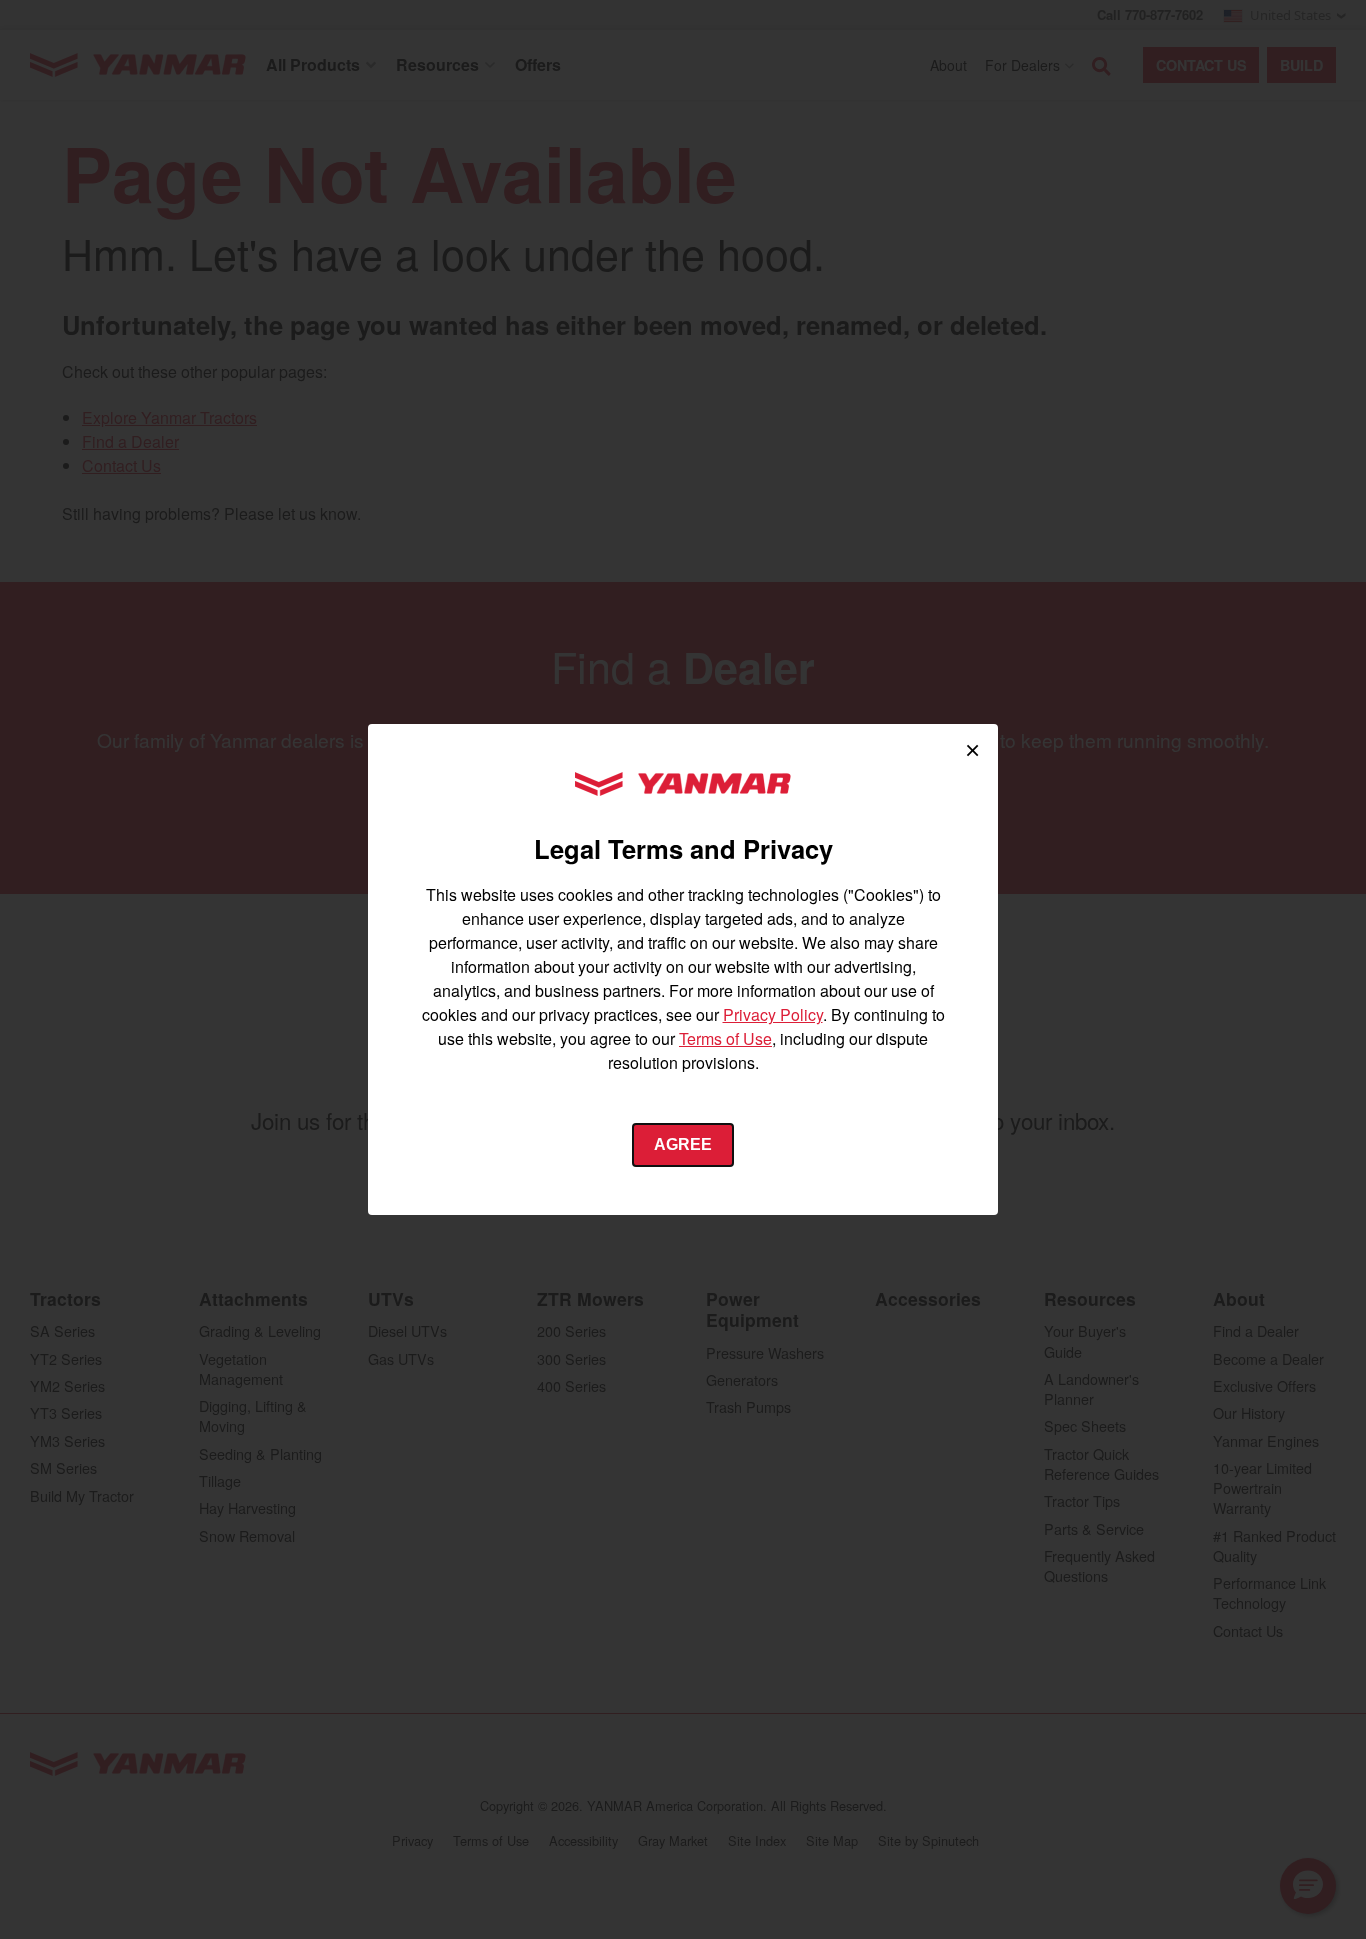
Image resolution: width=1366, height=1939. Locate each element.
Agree (683, 1144)
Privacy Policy (773, 1014)
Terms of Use (725, 1038)
